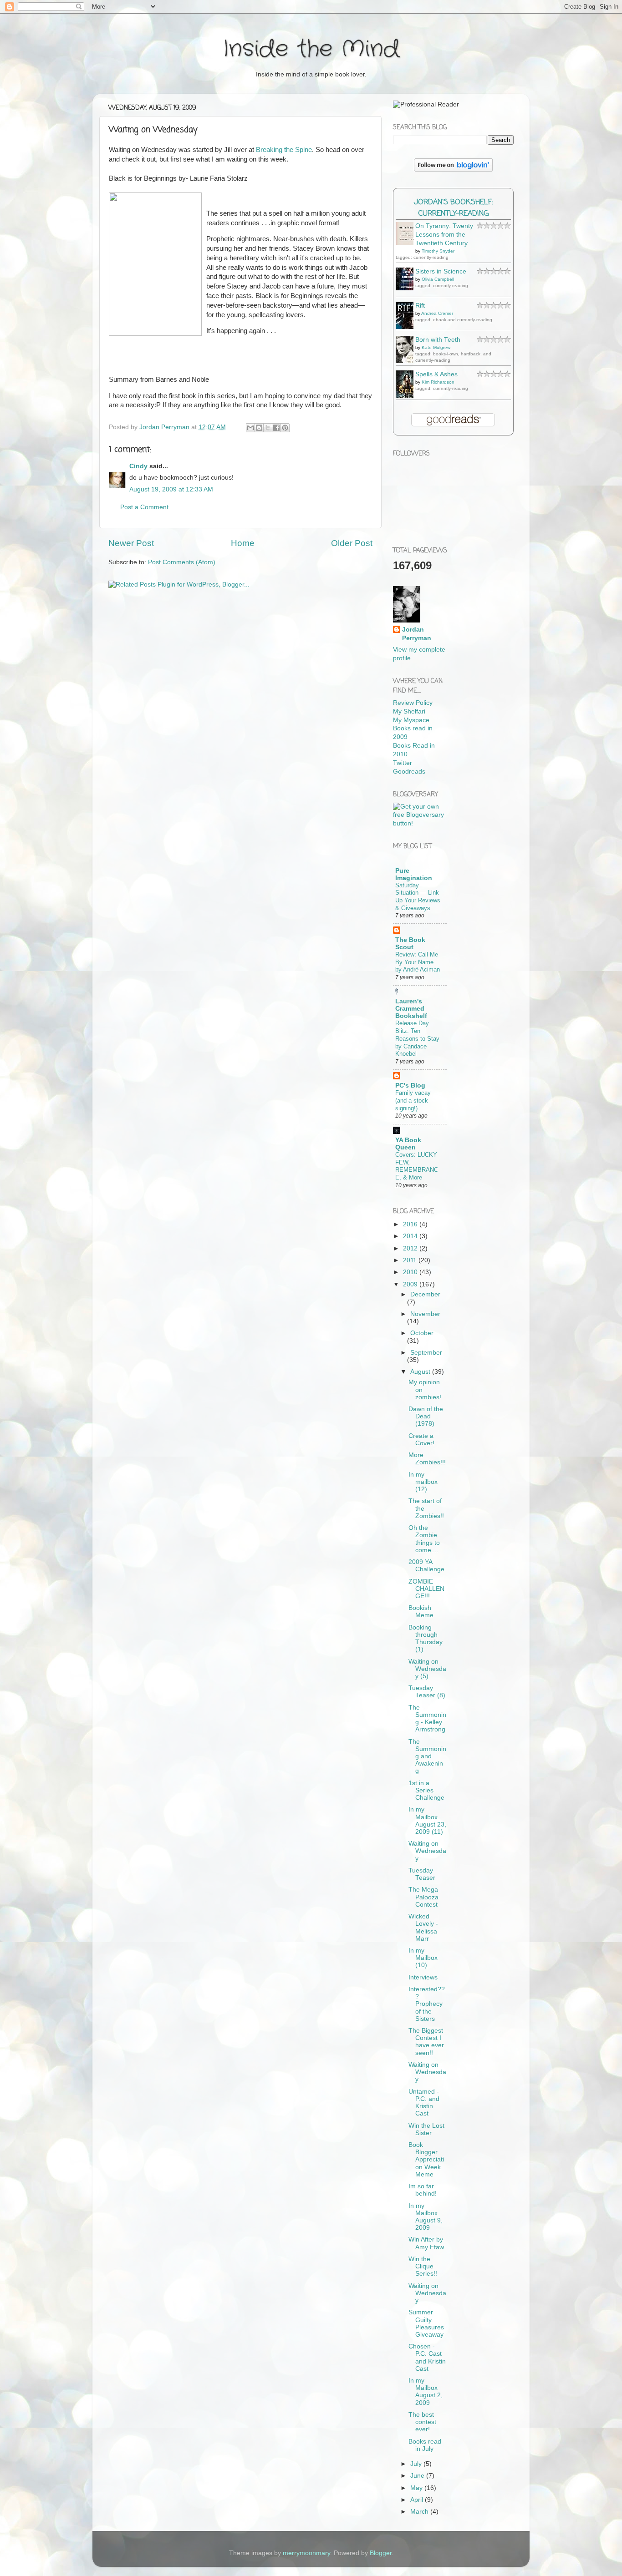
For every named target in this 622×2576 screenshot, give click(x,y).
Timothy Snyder (438, 251)
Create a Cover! (421, 1440)
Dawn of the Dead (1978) (426, 1416)
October (422, 1333)
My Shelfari (409, 711)
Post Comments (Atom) (182, 562)
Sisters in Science (441, 271)
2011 (411, 1260)
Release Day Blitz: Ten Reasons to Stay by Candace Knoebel (417, 1038)
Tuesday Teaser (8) (427, 1692)
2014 (411, 1236)
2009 (411, 1284)
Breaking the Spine (284, 150)
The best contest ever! (422, 2422)
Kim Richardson (438, 382)
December (425, 1294)
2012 (411, 1248)
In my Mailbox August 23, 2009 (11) (427, 1821)
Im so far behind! (423, 2190)
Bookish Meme (421, 1612)
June (418, 2476)
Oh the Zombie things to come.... (424, 1539)
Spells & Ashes (436, 374)
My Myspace (411, 720)
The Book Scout (410, 944)
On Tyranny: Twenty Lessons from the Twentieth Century (444, 235)
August (421, 1372)
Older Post (352, 543)
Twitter (403, 763)
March (420, 2512)
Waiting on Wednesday (427, 1851)
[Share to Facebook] (276, 428)
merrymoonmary (306, 2553)
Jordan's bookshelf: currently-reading (454, 208)
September (426, 1353)
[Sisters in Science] (407, 288)
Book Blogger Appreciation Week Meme (426, 2160)
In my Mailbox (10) (423, 1958)
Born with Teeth (438, 340)
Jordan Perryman (417, 634)
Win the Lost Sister (426, 2129)
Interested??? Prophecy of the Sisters (427, 2004)
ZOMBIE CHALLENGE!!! (426, 1589)
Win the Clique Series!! (423, 2266)
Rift (420, 306)
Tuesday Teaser (422, 1874)
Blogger (381, 2553)
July (417, 2464)
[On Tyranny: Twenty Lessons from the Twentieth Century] (407, 243)
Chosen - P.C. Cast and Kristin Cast (427, 2358)
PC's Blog (410, 1086)
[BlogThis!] (259, 428)
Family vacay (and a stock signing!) (413, 1100)
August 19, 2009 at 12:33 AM (171, 489)
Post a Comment (144, 507)
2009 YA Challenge (426, 1566)
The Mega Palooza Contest (423, 1897)
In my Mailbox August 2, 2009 (426, 2392)
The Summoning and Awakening (427, 1756)
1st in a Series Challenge (426, 1790)
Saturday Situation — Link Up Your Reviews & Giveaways (418, 897)
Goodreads (409, 772)
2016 (411, 1224)
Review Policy (413, 703)
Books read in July (425, 2445)
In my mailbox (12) (423, 1482)
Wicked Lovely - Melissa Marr (423, 1928)
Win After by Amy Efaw (426, 2243)
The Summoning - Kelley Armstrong (427, 1719)
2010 (411, 1272)
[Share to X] (268, 428)
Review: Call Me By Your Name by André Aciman (418, 962)
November (425, 1314)
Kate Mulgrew (436, 347)
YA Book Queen (408, 1144)
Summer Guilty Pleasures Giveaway (426, 2323)
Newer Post (131, 543)
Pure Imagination (414, 874)
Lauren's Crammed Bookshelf (411, 1009)
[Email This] (250, 428)
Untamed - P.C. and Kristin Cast (424, 2103)
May (417, 2488)
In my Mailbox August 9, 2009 (426, 2217)
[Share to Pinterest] (285, 428)
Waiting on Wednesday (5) (427, 1669)
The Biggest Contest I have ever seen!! (426, 2042)
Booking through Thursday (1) (426, 1639)
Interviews (423, 1977)
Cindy (138, 466)
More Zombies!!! (427, 1459)
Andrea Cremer (437, 313)
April (418, 2500)
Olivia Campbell (438, 279)
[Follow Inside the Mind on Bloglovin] (453, 170)
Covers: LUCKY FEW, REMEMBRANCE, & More (417, 1166)
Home (243, 543)
